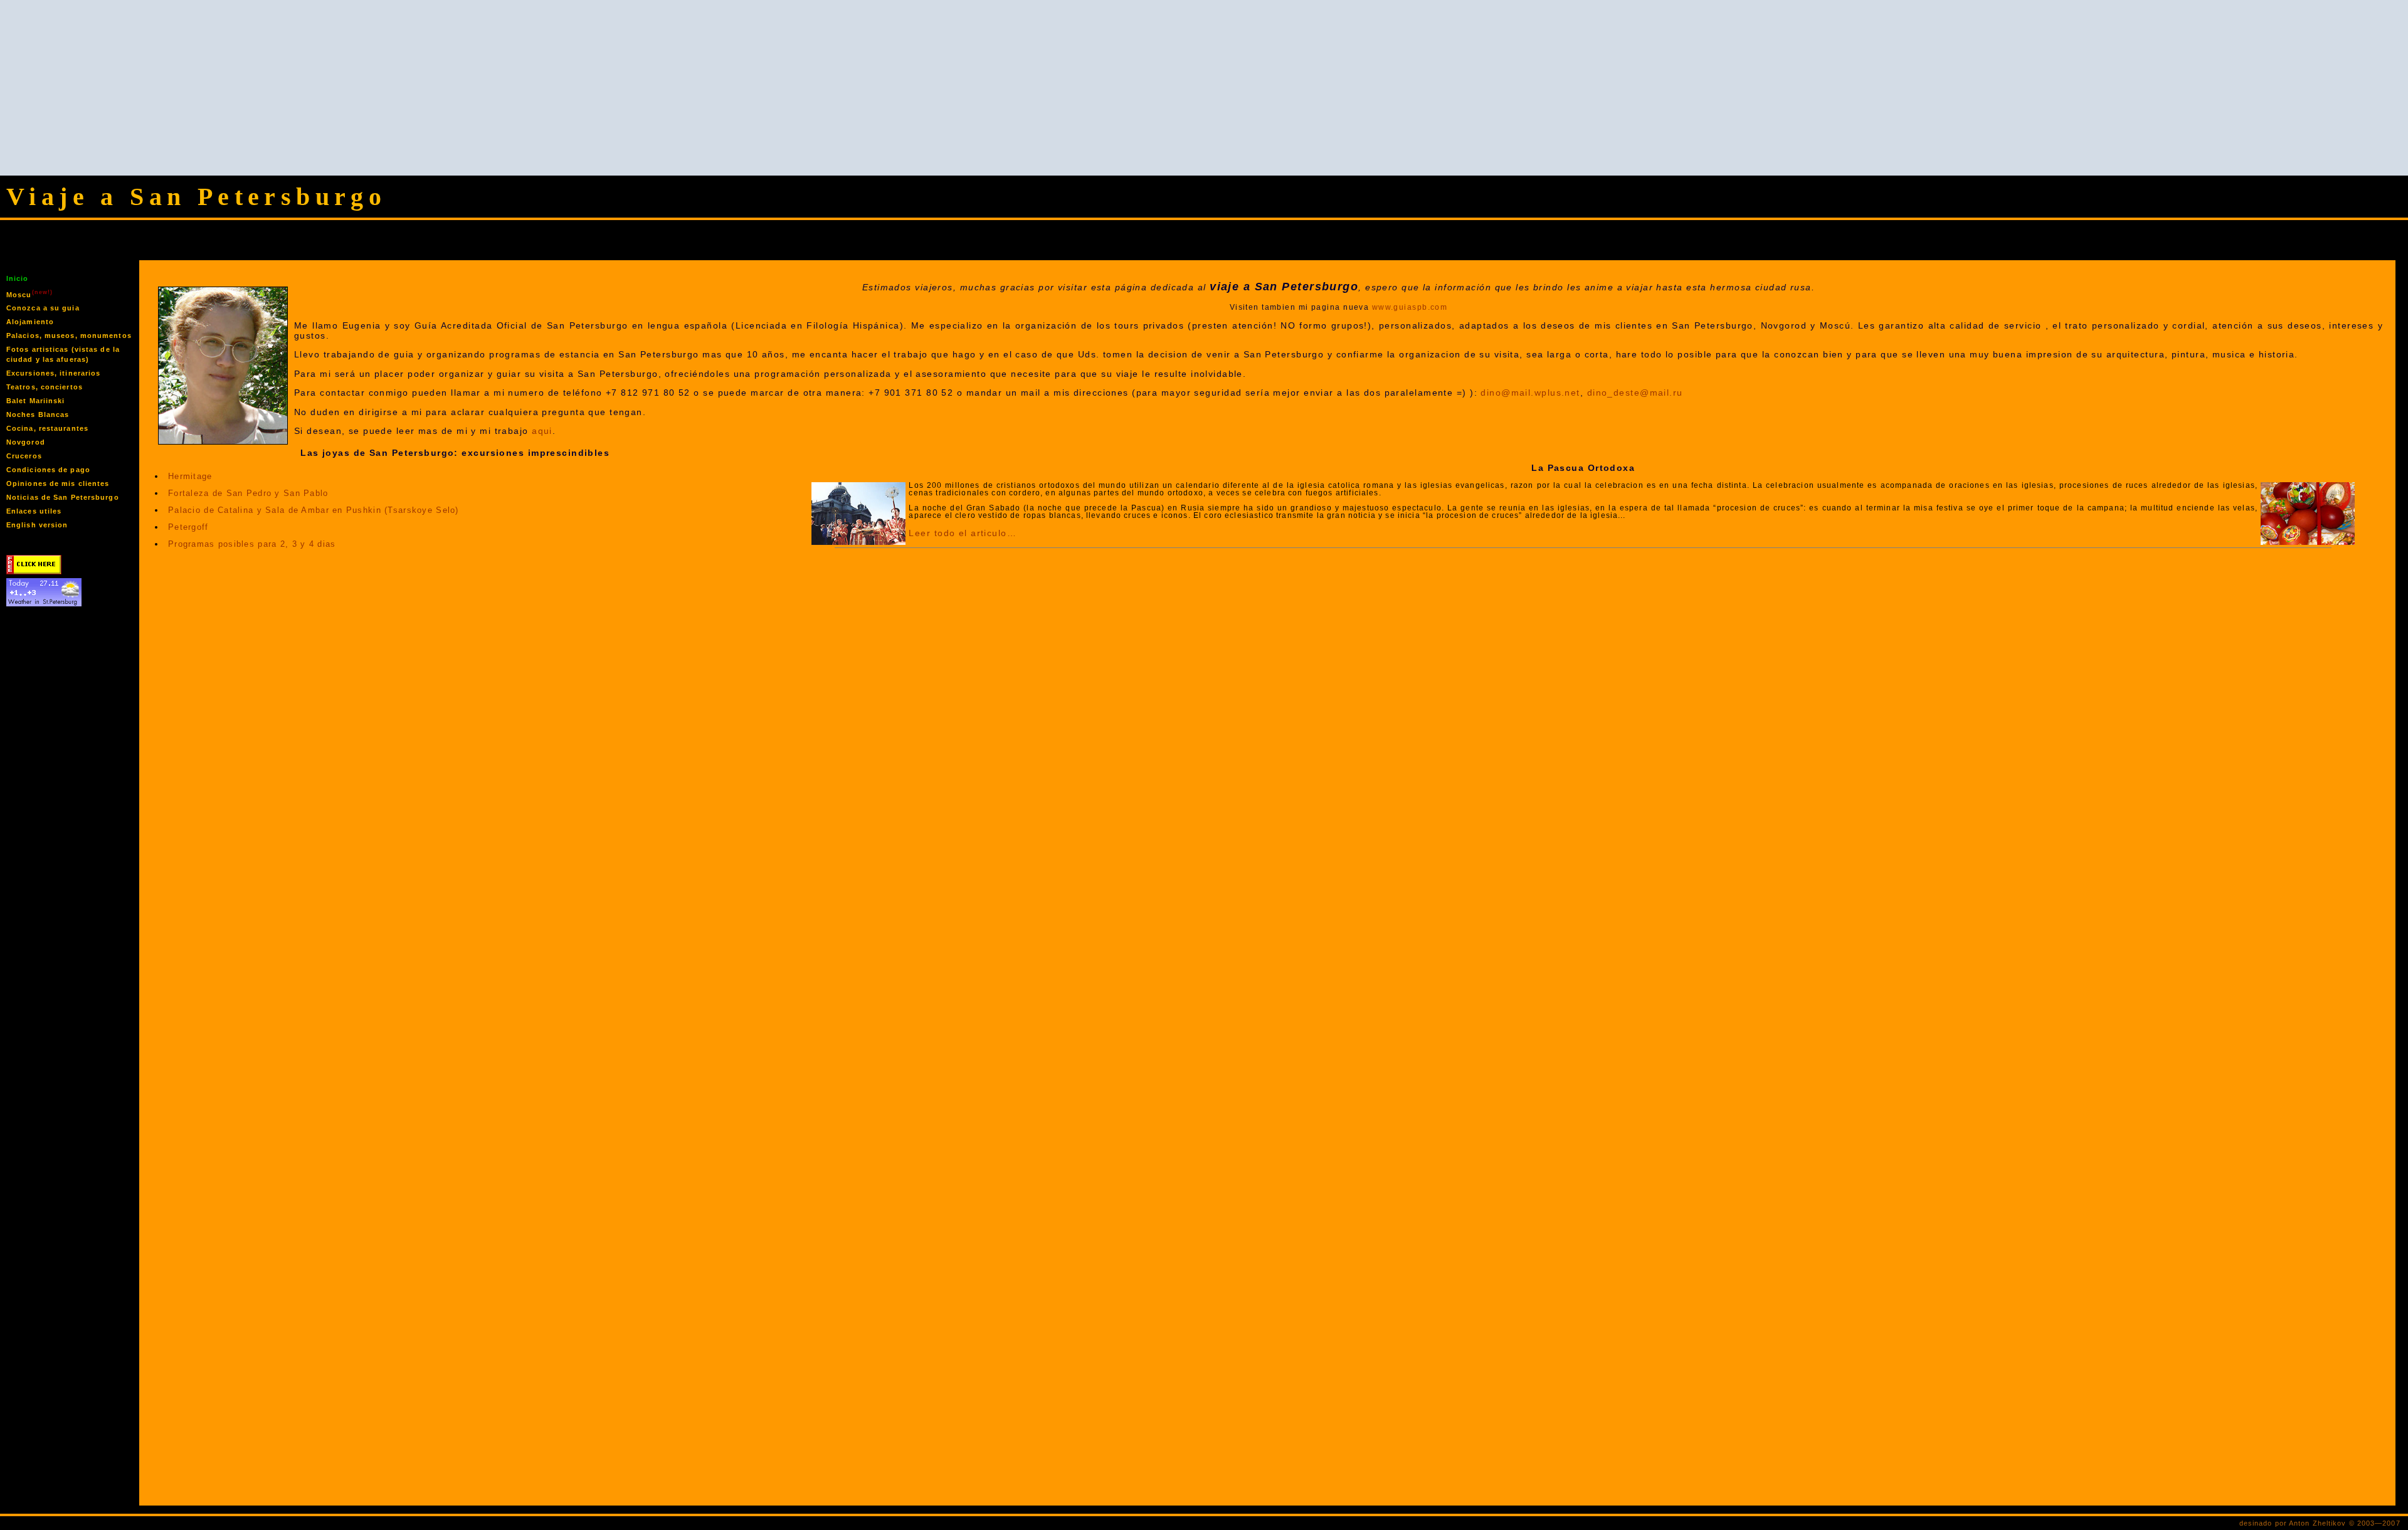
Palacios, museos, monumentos (69, 335)
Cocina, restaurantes (47, 428)
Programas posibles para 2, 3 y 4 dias (252, 544)
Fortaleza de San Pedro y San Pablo (248, 493)
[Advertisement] (1204, 88)
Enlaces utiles (34, 511)
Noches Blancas (38, 414)
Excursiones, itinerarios (53, 373)
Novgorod (26, 442)
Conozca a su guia (43, 308)
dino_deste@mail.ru (1635, 393)
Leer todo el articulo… (963, 533)
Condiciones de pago (48, 470)
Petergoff (188, 527)
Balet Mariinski (36, 401)
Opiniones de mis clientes (58, 483)
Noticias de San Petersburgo (63, 497)
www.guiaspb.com (1410, 307)
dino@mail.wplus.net (1530, 393)
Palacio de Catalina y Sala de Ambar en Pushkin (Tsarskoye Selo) (314, 510)
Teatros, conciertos (45, 387)
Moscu (29, 294)
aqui (542, 431)
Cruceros (24, 456)
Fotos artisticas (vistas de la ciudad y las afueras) (63, 354)
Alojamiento (30, 322)
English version (37, 525)
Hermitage (190, 476)
